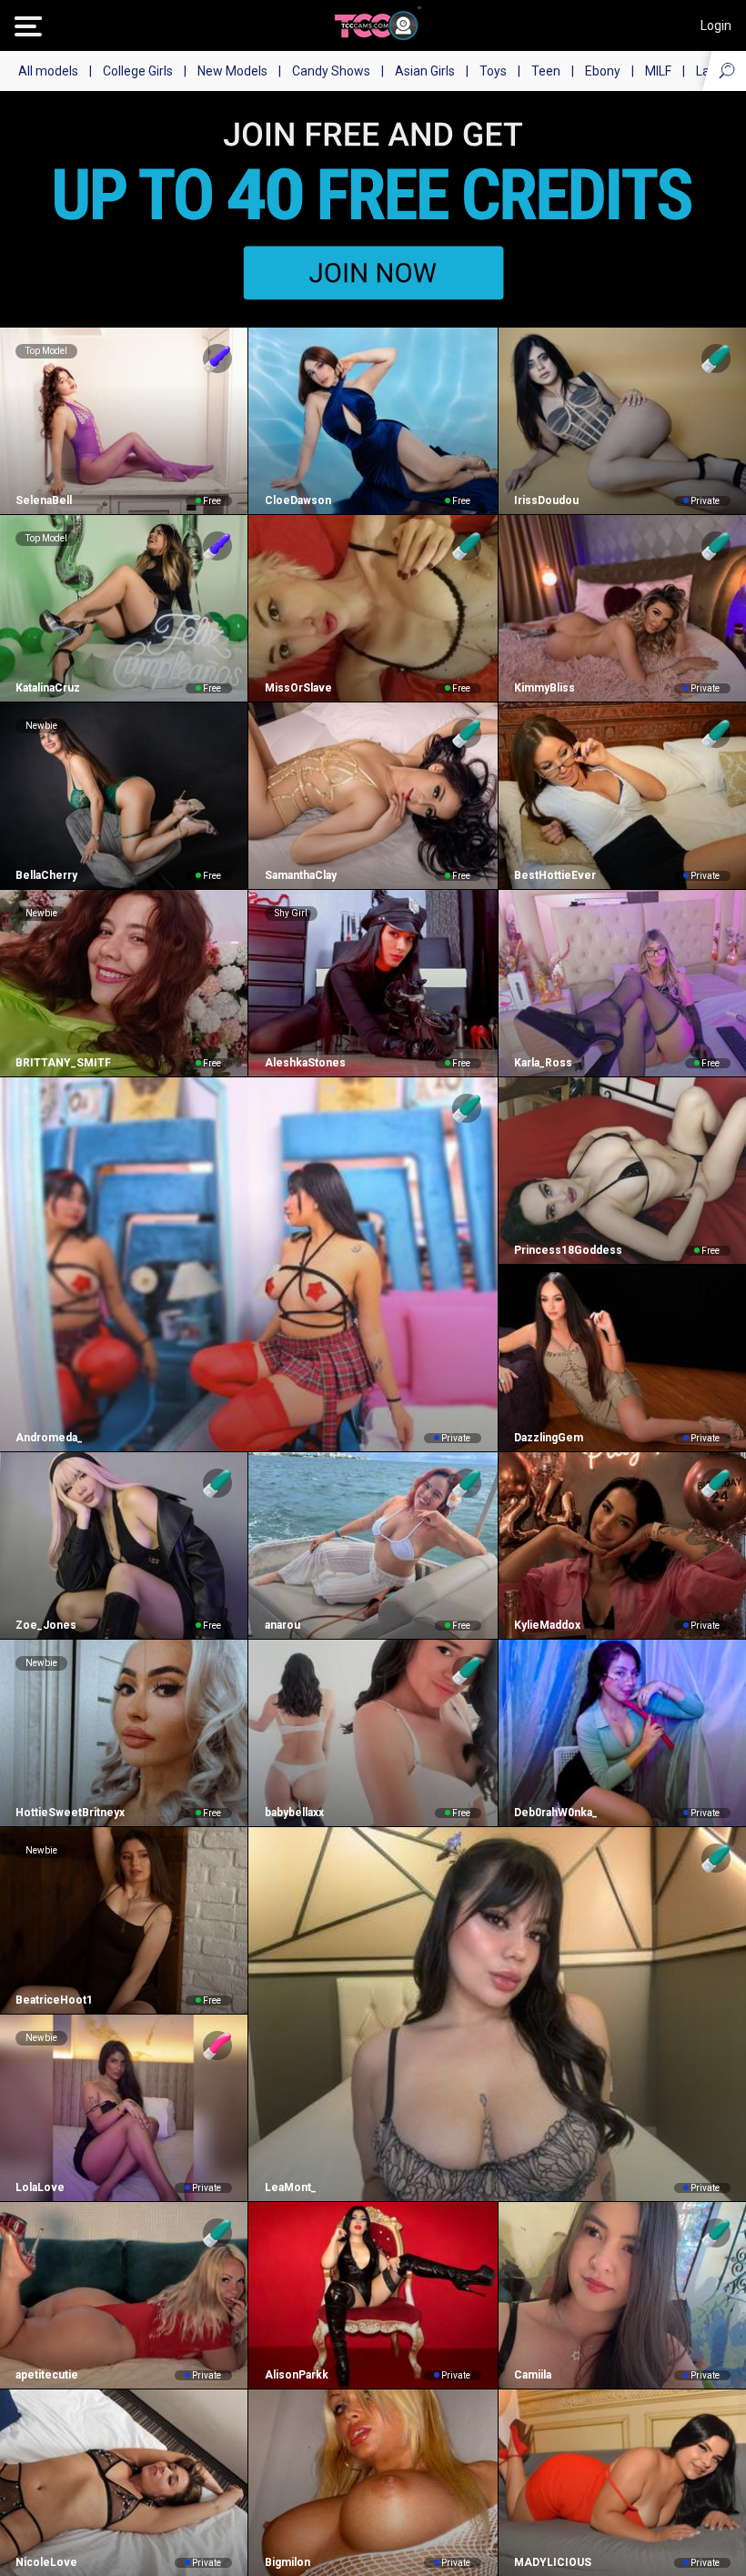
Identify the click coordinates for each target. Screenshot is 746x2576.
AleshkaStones (305, 1063)
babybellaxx (294, 1813)
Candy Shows (331, 71)
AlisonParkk (296, 2375)
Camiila (533, 2375)
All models (48, 71)
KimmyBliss (544, 688)
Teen (546, 71)
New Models (232, 71)
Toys (493, 71)
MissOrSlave (298, 688)
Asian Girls (425, 71)
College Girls (138, 71)
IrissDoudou (546, 500)
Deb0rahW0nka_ (556, 1813)
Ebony (603, 71)
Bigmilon (287, 2562)
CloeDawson (297, 500)
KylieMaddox (547, 1625)
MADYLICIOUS (553, 2562)
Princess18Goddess (568, 1250)
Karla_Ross (543, 1063)
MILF (658, 71)
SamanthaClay (300, 875)
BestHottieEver (555, 875)
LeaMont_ (290, 2187)
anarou (282, 1625)
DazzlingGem (549, 1438)
